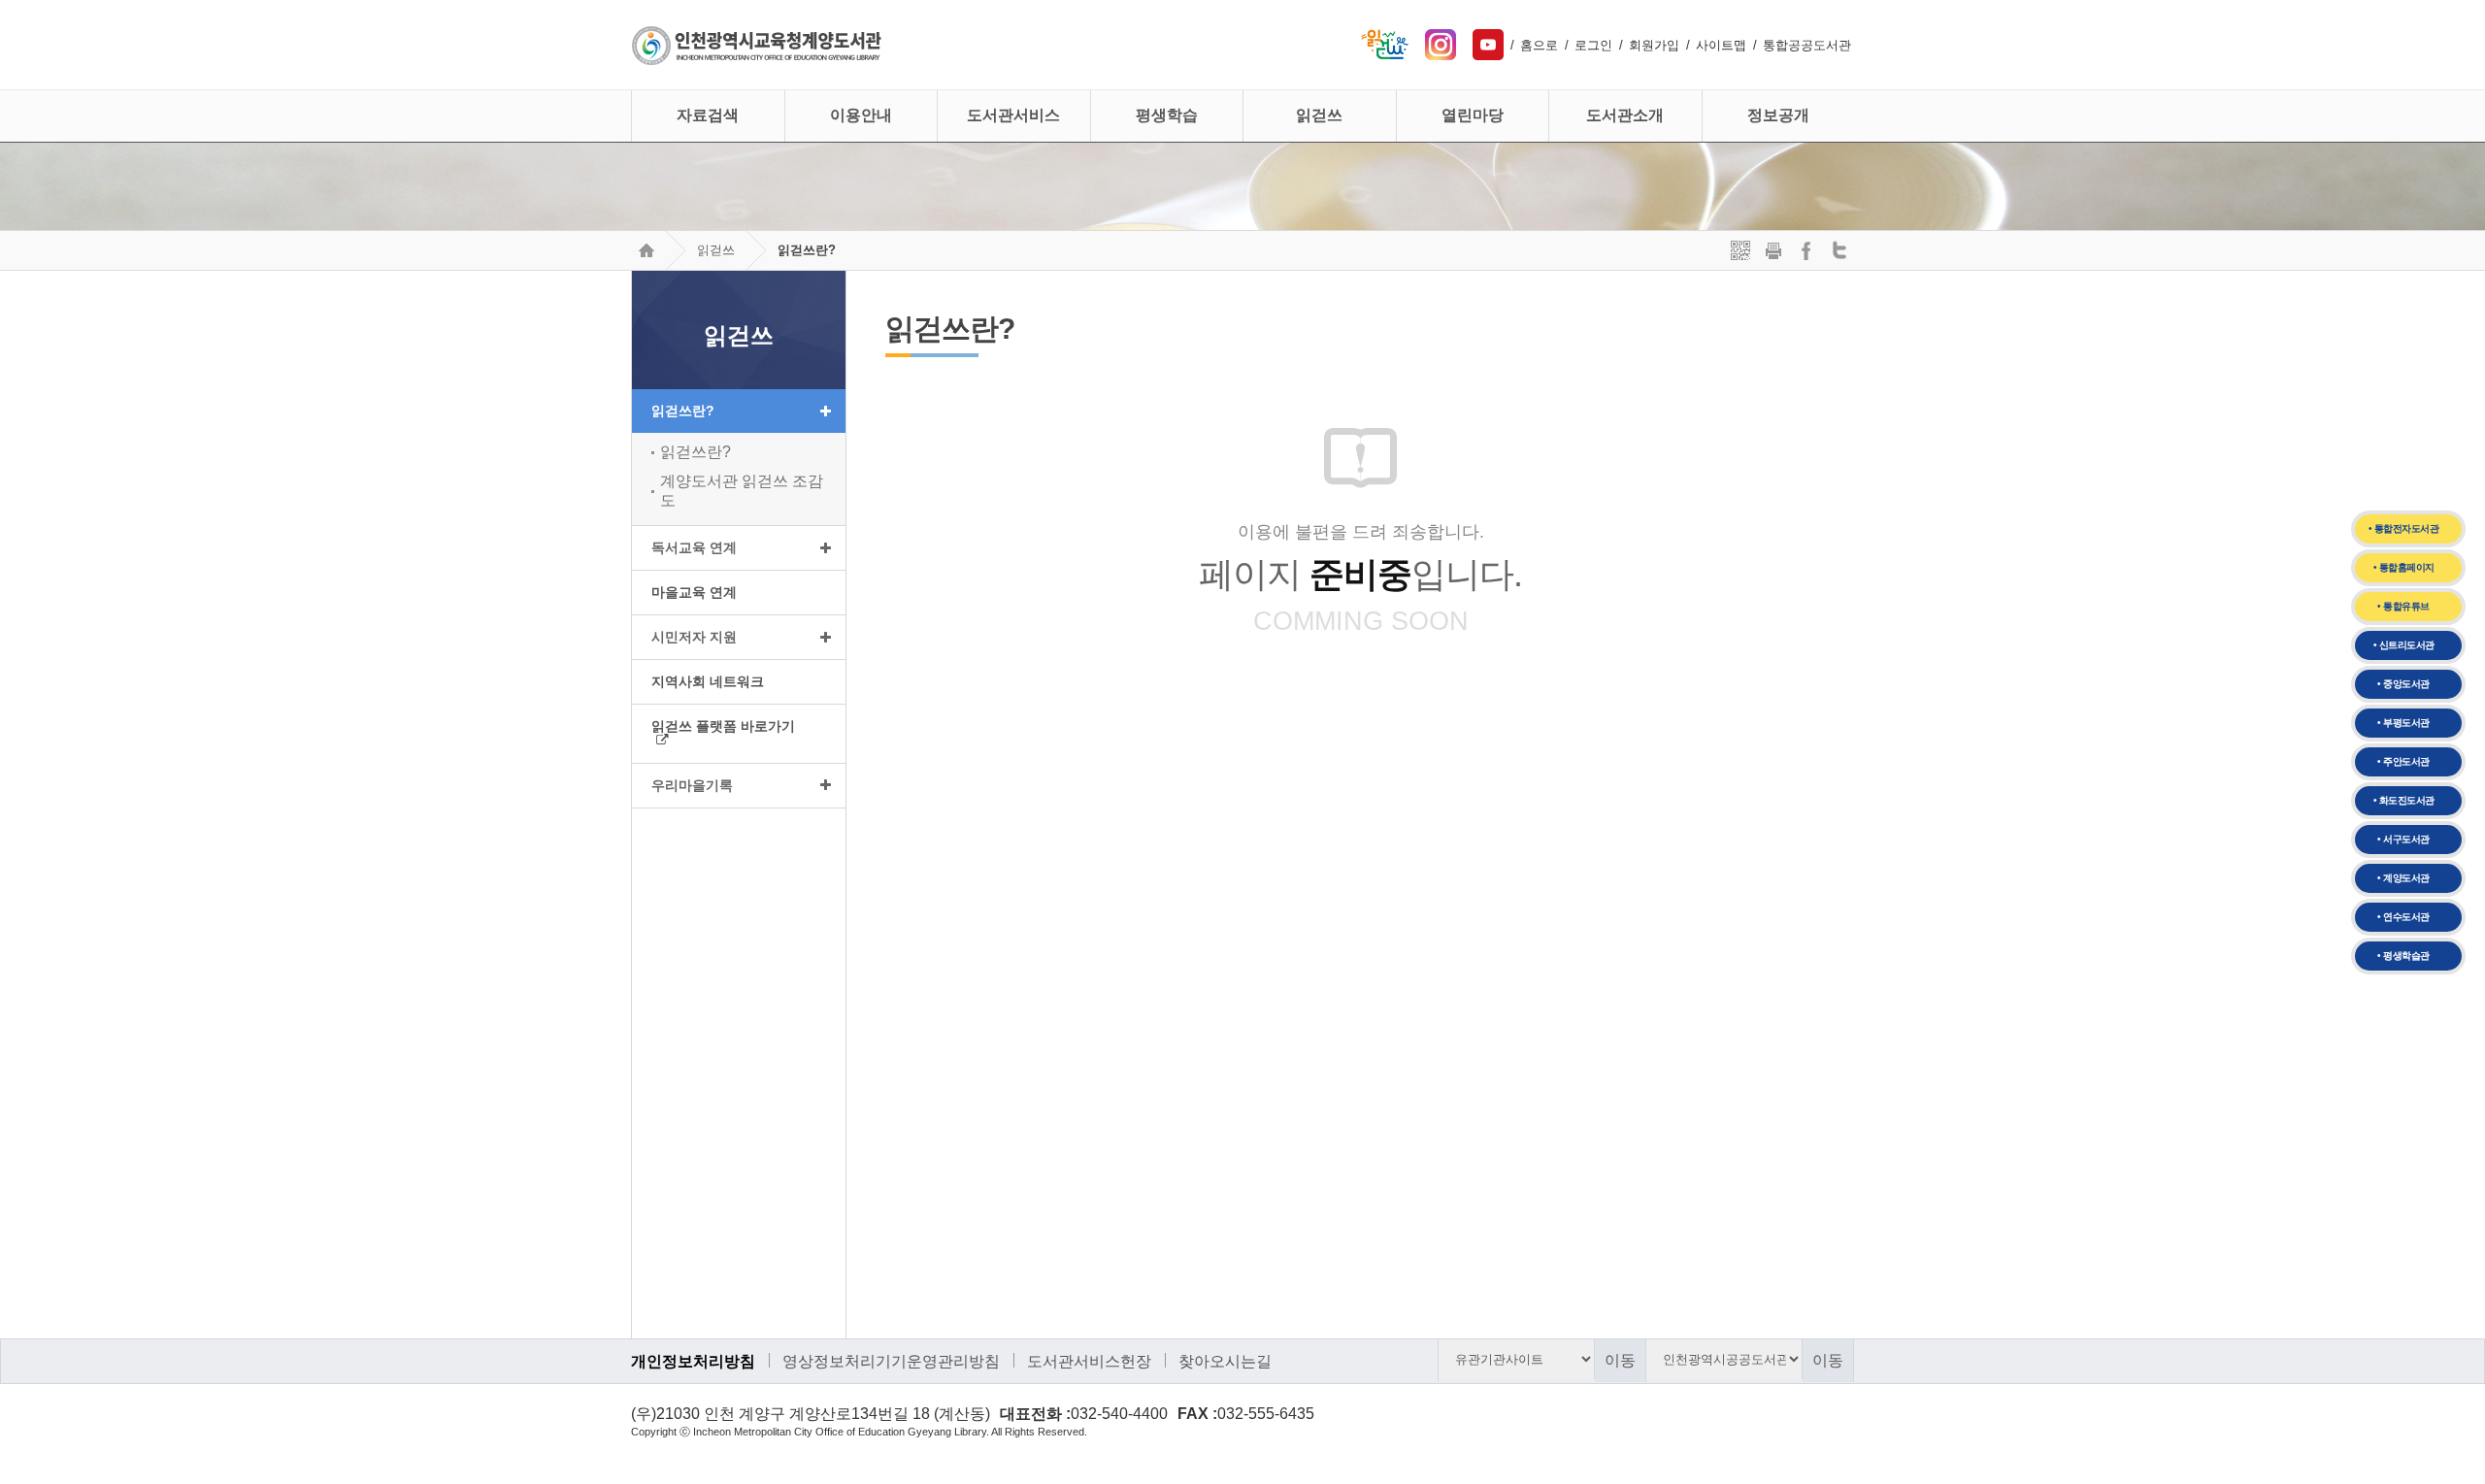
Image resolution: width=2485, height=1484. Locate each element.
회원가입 (1654, 45)
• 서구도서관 (2403, 839)
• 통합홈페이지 (2404, 567)
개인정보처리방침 (693, 1361)
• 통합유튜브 (2403, 606)
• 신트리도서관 (2404, 645)
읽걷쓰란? (807, 250)
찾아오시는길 (1225, 1361)
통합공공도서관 (1807, 45)
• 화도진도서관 (2404, 800)
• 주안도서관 (2403, 761)
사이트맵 (1721, 45)
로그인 (1593, 45)
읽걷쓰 (716, 250)
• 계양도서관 (2403, 878)
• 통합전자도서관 (2404, 528)
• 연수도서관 (2403, 917)
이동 (1620, 1360)
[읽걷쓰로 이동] (1385, 35)
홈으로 (1539, 45)
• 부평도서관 (2403, 723)
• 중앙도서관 (2403, 684)
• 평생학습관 (2403, 956)
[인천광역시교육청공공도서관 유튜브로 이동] (1488, 35)
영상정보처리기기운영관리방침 (891, 1361)
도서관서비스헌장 (1089, 1361)
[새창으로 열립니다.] (1441, 35)
